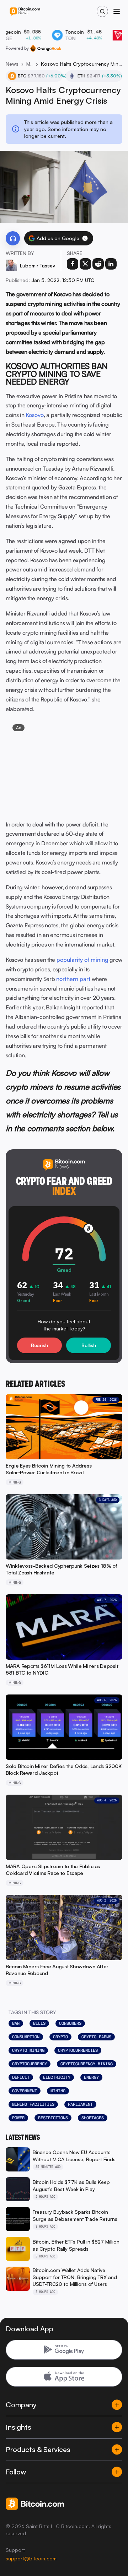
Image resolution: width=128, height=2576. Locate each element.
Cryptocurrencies (78, 2050)
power (18, 2118)
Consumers (70, 2023)
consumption (26, 2037)
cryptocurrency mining (87, 2064)
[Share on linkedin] (111, 264)
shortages (93, 2118)
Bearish (39, 1345)
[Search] (102, 11)
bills (39, 2023)
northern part (73, 979)
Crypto (60, 2037)
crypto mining (28, 2050)
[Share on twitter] (85, 264)
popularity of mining (82, 960)
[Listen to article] (13, 238)
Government (25, 2091)
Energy (91, 2077)
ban (16, 2023)
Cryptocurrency (30, 2064)
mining (58, 2091)
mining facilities (33, 2104)
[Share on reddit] (98, 264)
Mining (30, 64)
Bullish (89, 1345)
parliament (80, 2104)
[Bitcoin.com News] (25, 12)
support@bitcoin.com (31, 2558)
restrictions (53, 2118)
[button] (85, 238)
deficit (21, 2077)
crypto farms (96, 2037)
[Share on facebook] (73, 264)
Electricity (57, 2077)
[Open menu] (117, 11)
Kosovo (35, 415)
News (12, 64)
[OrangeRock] (46, 48)
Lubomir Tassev (38, 265)
